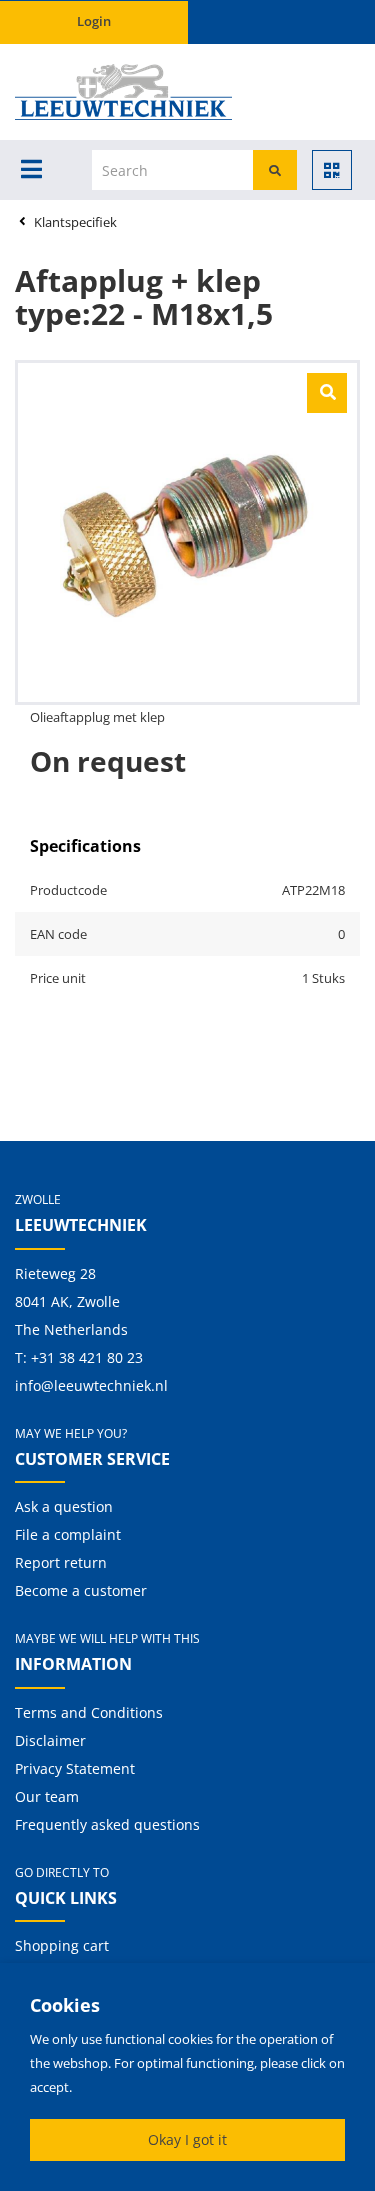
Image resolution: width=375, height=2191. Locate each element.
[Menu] (31, 169)
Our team (47, 1796)
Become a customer (81, 1590)
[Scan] (332, 170)
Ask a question (64, 1506)
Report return (61, 1562)
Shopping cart (62, 1945)
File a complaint (68, 1534)
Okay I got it (187, 2139)
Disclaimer (50, 1740)
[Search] (275, 170)
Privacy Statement (75, 1768)
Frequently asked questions (107, 1824)
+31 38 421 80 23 (87, 1357)
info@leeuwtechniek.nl (91, 1385)
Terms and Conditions (89, 1712)
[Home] (78, 92)
